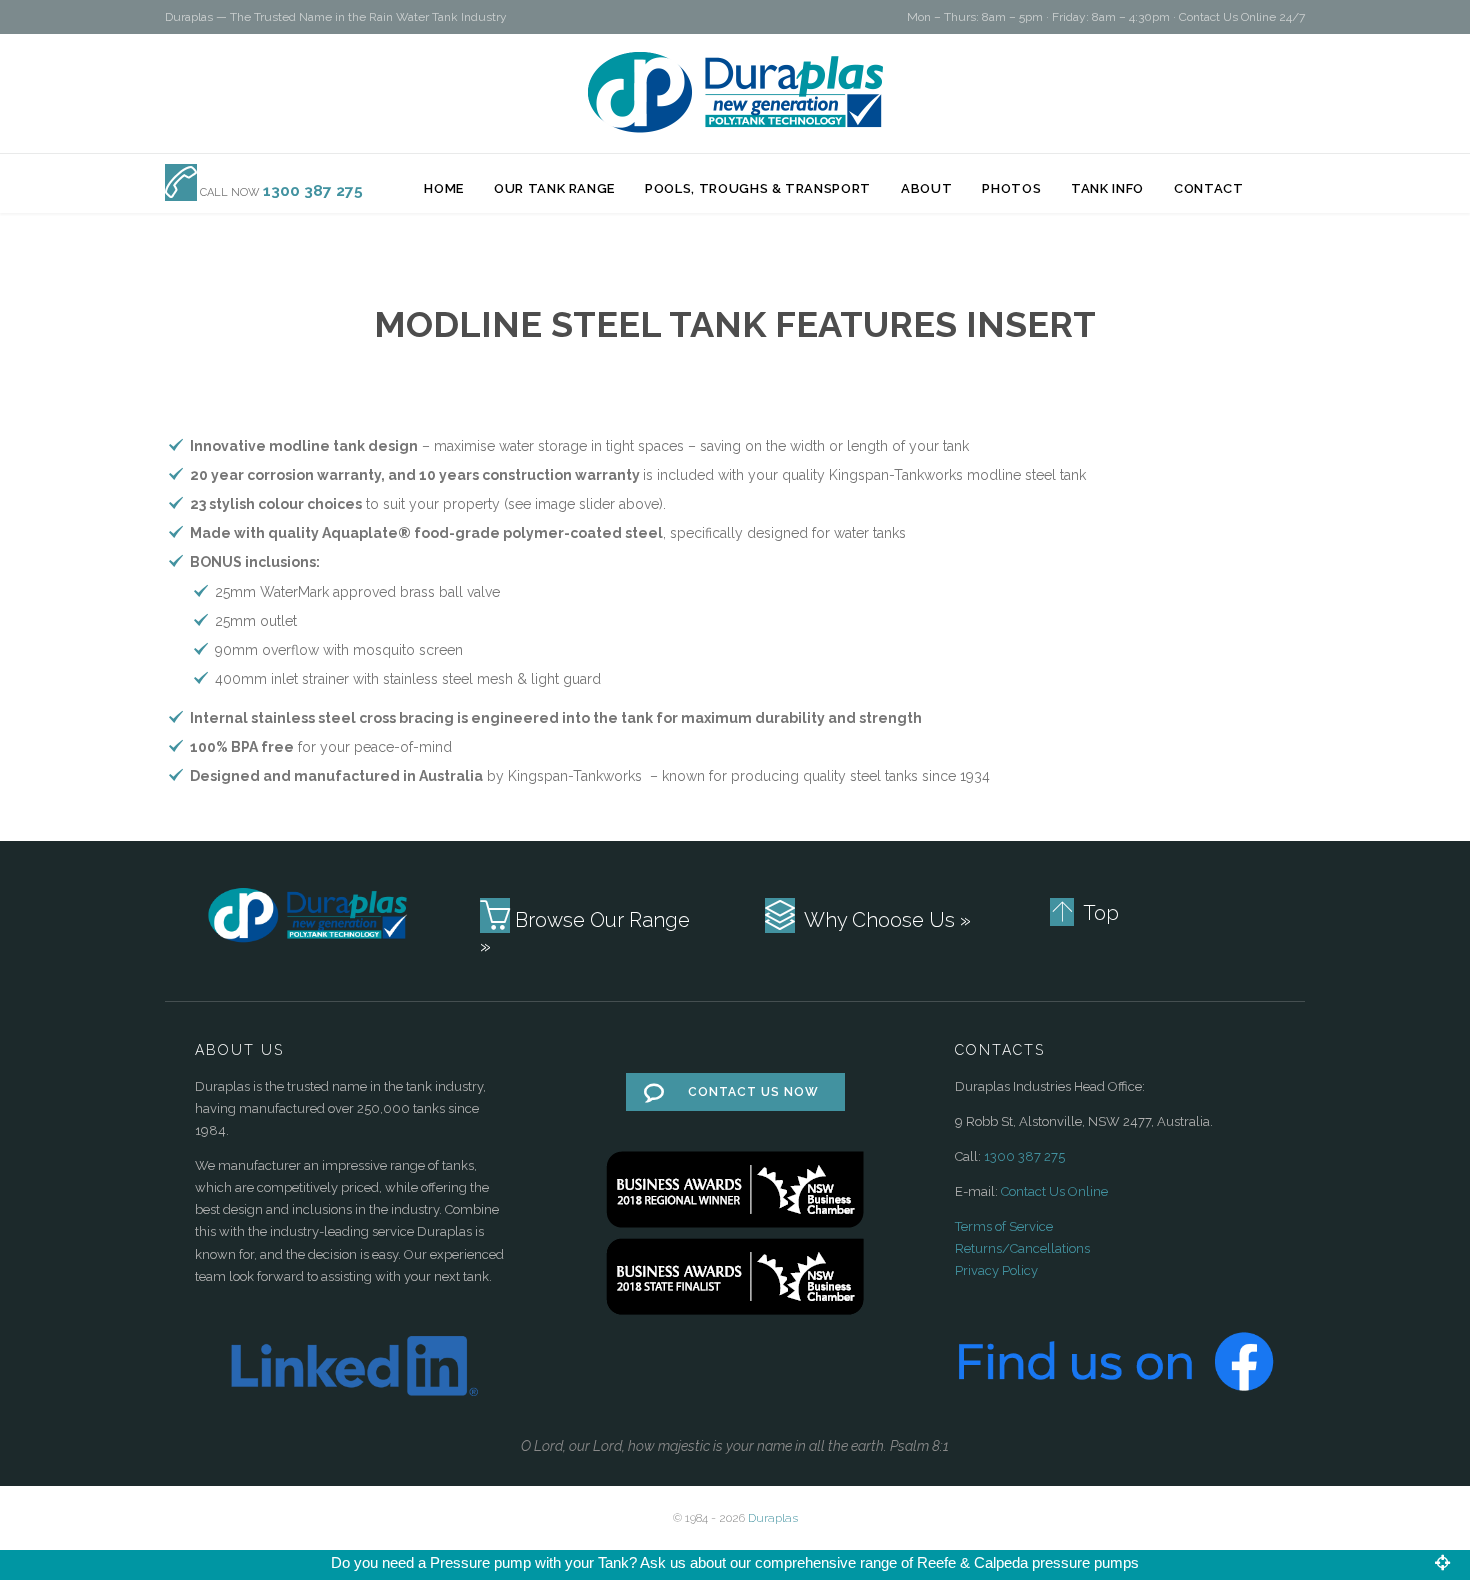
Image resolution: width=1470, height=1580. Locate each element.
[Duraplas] (735, 92)
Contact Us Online (1054, 1191)
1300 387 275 (1024, 1156)
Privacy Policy (996, 1270)
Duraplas (773, 1518)
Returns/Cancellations (1022, 1248)
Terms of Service (1004, 1226)
